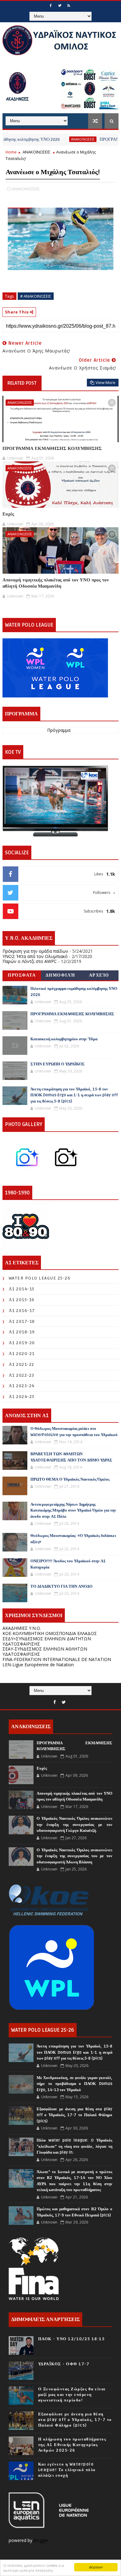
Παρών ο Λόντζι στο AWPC (30, 961)
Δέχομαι (96, 2567)
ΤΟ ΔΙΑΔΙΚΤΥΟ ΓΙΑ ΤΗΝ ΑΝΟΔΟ (61, 1586)
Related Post (22, 383)
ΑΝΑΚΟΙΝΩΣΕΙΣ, (26, 189)
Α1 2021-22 (22, 1364)
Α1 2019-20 (22, 1343)
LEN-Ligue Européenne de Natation (38, 1665)
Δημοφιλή (60, 975)
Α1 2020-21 (22, 1354)
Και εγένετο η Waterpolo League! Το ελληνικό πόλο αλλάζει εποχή (67, 2470)
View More (105, 382)
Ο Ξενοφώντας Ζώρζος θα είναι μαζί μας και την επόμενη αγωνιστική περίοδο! (72, 2395)
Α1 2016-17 (22, 1311)
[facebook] (51, 6)
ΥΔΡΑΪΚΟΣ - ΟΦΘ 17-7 (64, 2364)
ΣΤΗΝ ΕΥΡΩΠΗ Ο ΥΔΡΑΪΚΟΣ (58, 1064)
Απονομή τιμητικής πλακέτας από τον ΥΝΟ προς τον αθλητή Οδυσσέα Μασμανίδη (56, 583)
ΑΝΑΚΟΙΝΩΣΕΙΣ (61, 139)
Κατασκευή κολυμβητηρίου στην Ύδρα (64, 1039)
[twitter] (60, 6)
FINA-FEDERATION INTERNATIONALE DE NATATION (57, 1659)
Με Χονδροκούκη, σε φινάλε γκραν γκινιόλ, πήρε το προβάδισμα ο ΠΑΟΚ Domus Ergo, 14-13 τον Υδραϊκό (74, 2084)
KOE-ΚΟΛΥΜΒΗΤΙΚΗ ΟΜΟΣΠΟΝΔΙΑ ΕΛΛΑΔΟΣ (50, 1633)
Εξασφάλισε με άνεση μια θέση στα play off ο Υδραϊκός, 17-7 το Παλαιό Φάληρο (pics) (74, 2115)
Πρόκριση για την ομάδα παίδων (35, 951)
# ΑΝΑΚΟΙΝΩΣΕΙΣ (36, 296)
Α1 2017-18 (22, 1321)
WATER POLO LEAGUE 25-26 (40, 1278)
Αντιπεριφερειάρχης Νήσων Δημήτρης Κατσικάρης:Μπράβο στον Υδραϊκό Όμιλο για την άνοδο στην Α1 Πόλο (73, 1510)
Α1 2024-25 (22, 1397)
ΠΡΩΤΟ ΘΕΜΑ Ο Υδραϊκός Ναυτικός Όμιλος (70, 1479)
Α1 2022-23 (22, 1375)
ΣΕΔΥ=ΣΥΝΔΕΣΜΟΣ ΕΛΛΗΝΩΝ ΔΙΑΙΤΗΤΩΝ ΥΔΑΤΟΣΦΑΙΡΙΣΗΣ (47, 1641)
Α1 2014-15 (22, 1289)
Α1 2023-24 (22, 1386)
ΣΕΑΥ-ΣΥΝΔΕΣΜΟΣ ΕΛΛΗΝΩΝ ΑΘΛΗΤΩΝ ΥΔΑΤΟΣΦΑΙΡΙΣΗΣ (45, 1651)
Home (11, 152)
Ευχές (8, 514)
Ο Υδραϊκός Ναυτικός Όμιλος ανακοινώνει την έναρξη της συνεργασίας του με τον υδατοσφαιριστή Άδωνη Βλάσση (74, 1856)
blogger (42, 2540)
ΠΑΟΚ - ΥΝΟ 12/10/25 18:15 (72, 2339)
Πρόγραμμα (59, 730)
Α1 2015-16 (22, 1300)
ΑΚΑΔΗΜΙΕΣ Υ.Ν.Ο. (22, 1628)
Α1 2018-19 (22, 1332)
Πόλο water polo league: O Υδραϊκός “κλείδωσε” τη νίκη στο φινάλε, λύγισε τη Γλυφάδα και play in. (74, 2146)
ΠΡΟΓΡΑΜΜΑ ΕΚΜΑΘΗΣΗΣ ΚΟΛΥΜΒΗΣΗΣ (52, 448)
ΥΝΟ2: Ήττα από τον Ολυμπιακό (35, 956)
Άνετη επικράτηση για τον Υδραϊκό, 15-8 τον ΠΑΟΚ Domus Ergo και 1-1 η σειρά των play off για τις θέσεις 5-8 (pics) (74, 1095)
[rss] (69, 6)
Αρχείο (99, 975)
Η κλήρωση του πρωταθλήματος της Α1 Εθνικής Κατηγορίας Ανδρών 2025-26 (72, 2445)
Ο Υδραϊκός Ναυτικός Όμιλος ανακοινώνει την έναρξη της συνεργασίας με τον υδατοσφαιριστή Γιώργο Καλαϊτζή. (74, 1825)
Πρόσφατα (22, 975)
